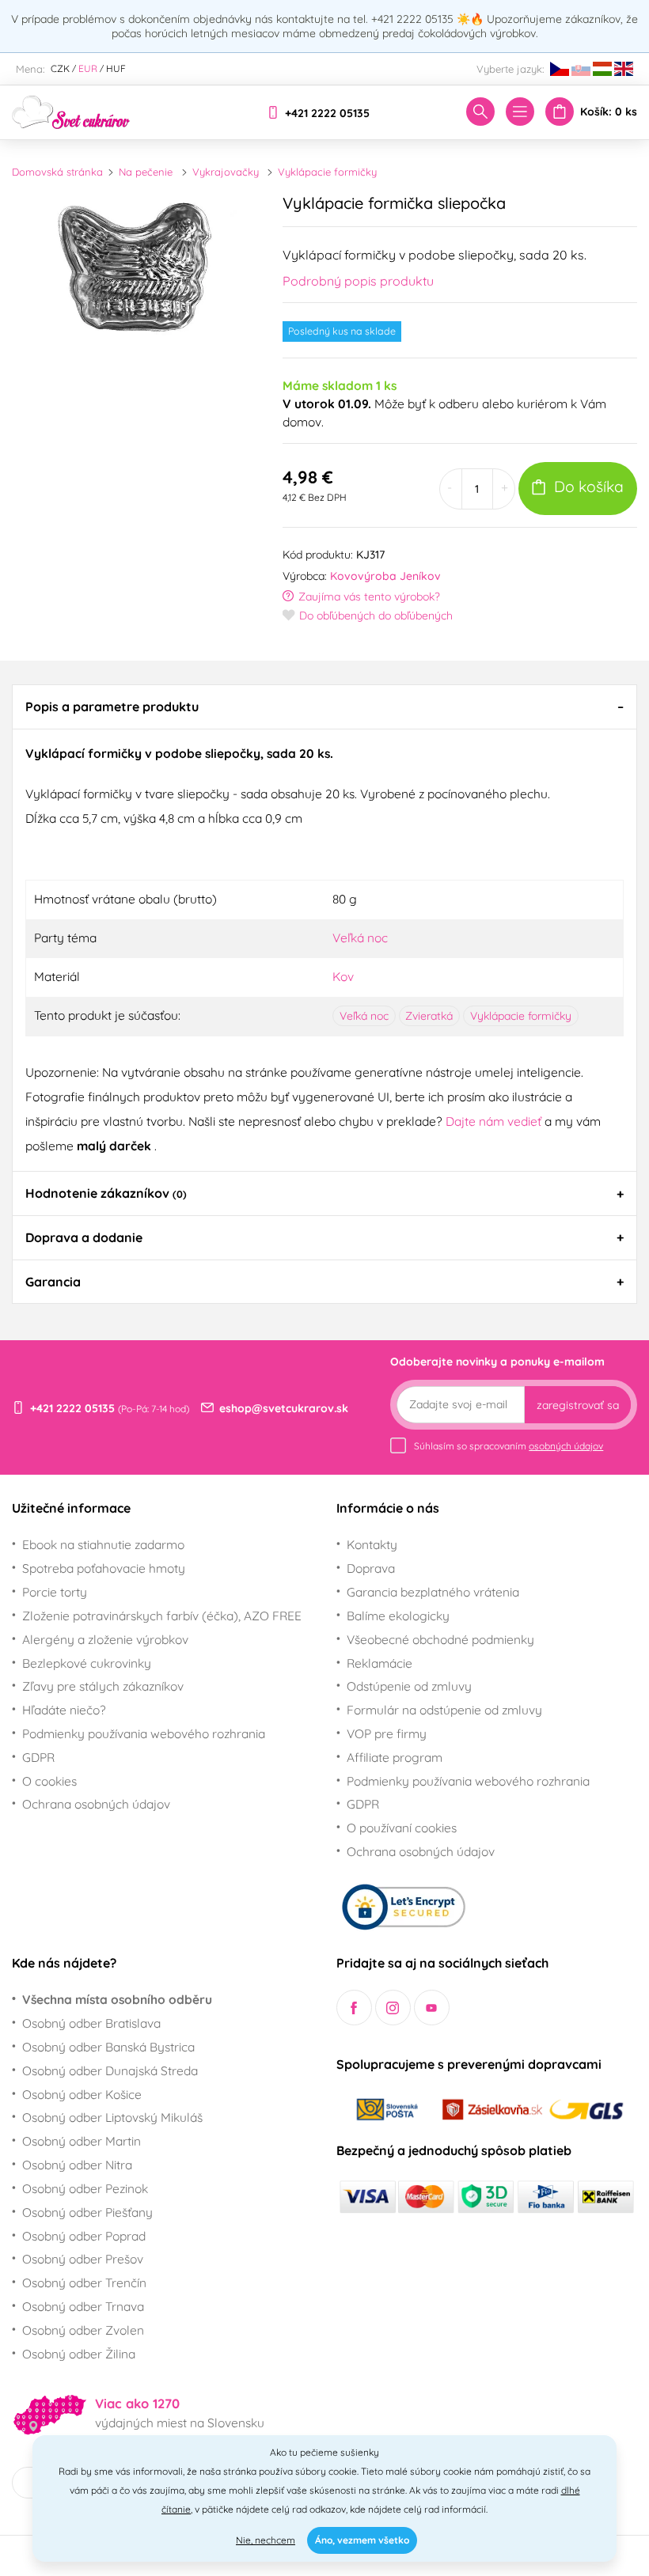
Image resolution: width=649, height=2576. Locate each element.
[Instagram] (393, 2008)
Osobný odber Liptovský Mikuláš (112, 2117)
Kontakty (372, 1544)
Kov (343, 976)
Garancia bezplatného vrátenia (433, 1592)
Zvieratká (429, 1016)
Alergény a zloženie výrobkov (105, 1639)
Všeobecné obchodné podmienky (440, 1639)
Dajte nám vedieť (495, 1121)
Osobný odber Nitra (77, 2165)
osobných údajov (566, 1446)
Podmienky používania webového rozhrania (144, 1733)
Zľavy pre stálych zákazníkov (103, 1686)
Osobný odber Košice (82, 2094)
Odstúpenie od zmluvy (409, 1686)
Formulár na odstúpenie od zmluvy (444, 1710)
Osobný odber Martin (82, 2141)
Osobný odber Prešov (83, 2259)
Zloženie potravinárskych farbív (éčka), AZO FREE (162, 1616)
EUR (88, 68)
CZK (60, 68)
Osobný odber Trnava (83, 2306)
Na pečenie (146, 172)
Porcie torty (55, 1592)
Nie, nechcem (266, 2540)
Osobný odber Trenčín (84, 2282)
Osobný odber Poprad (84, 2236)
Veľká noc (360, 938)
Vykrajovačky (226, 172)
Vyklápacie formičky (327, 172)
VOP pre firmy (387, 1733)
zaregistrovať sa (578, 1405)
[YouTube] (432, 2008)
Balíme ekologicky (398, 1616)
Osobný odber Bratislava (91, 2023)
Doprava (371, 1568)
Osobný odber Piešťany (87, 2212)
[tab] (324, 707)
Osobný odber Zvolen (83, 2330)
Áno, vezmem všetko (362, 2540)
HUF (116, 68)
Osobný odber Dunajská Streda (110, 2070)
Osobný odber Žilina (79, 2354)
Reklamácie (380, 1663)
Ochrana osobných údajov (96, 1804)
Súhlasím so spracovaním (509, 1446)
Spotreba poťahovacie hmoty (104, 1568)
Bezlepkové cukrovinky (87, 1663)
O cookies (49, 1781)
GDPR (38, 1757)
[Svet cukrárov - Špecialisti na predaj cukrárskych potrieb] (71, 111)
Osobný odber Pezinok (85, 2188)
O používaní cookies (402, 1828)
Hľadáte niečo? (64, 1710)
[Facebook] (354, 2008)
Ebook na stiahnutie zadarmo (103, 1544)
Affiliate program (395, 1757)
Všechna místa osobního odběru (117, 1999)
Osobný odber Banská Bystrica (108, 2047)
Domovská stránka (57, 172)
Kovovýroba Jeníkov (385, 576)
